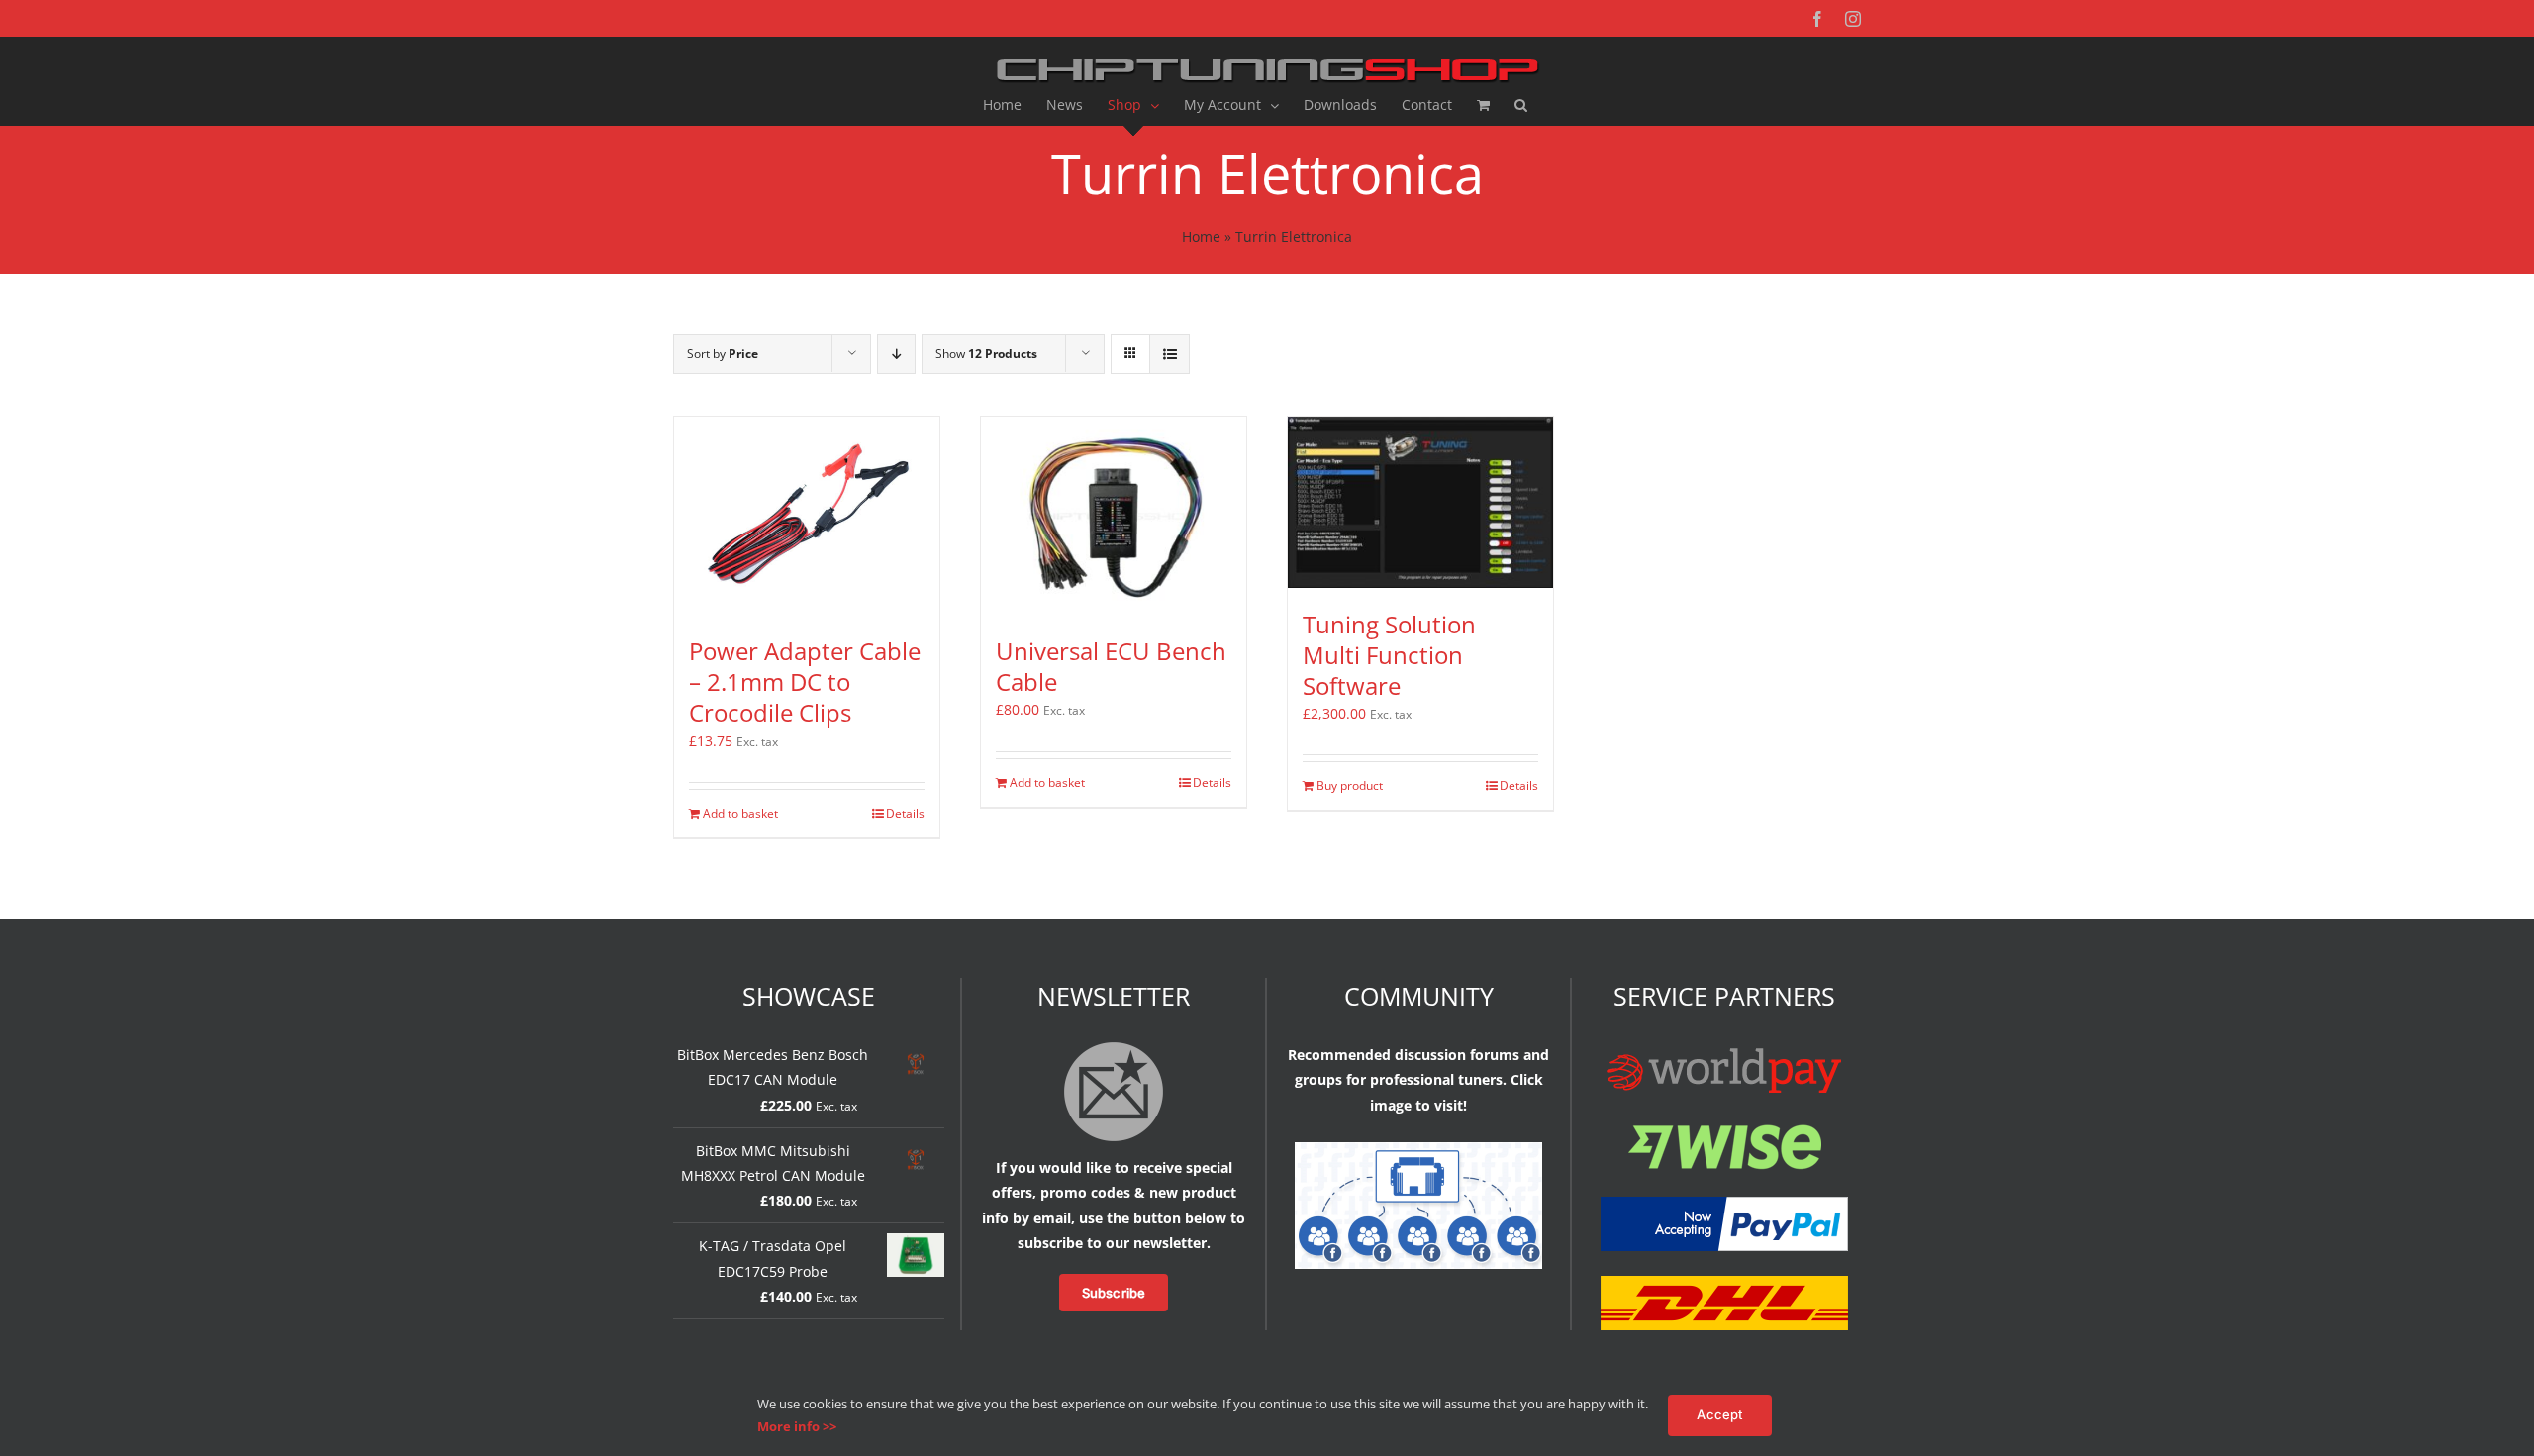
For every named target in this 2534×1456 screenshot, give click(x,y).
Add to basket (740, 813)
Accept (1719, 1414)
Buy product (1350, 785)
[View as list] (1170, 354)
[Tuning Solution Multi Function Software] (1420, 503)
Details (905, 813)
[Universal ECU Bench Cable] (1114, 516)
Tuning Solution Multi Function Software (1389, 655)
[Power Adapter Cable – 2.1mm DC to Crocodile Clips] (807, 516)
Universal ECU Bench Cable (1111, 666)
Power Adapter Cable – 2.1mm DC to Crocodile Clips (805, 681)
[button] (1521, 105)
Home (1201, 236)
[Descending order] (896, 354)
